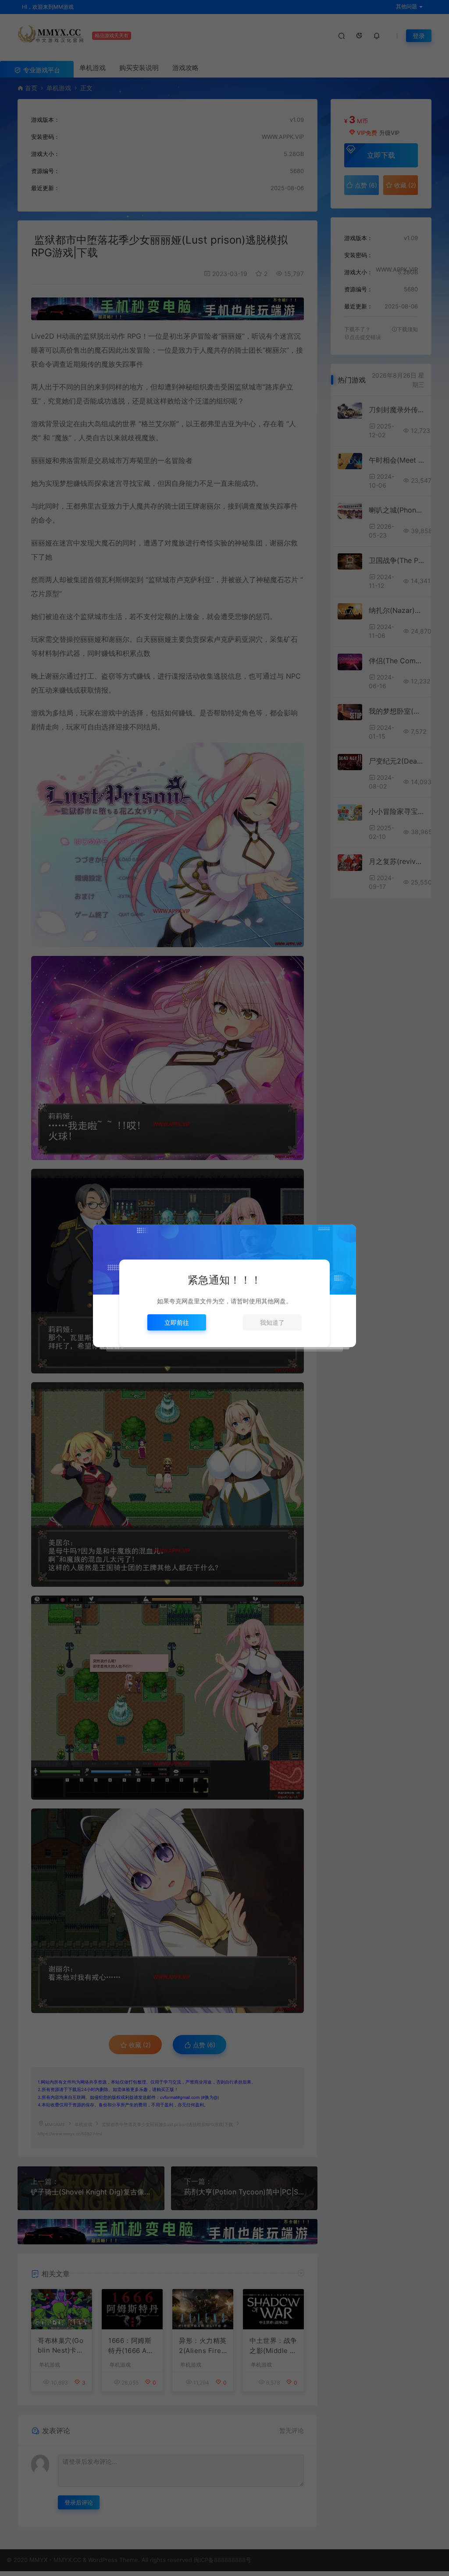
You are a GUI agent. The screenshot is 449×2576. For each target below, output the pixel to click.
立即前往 (177, 1322)
